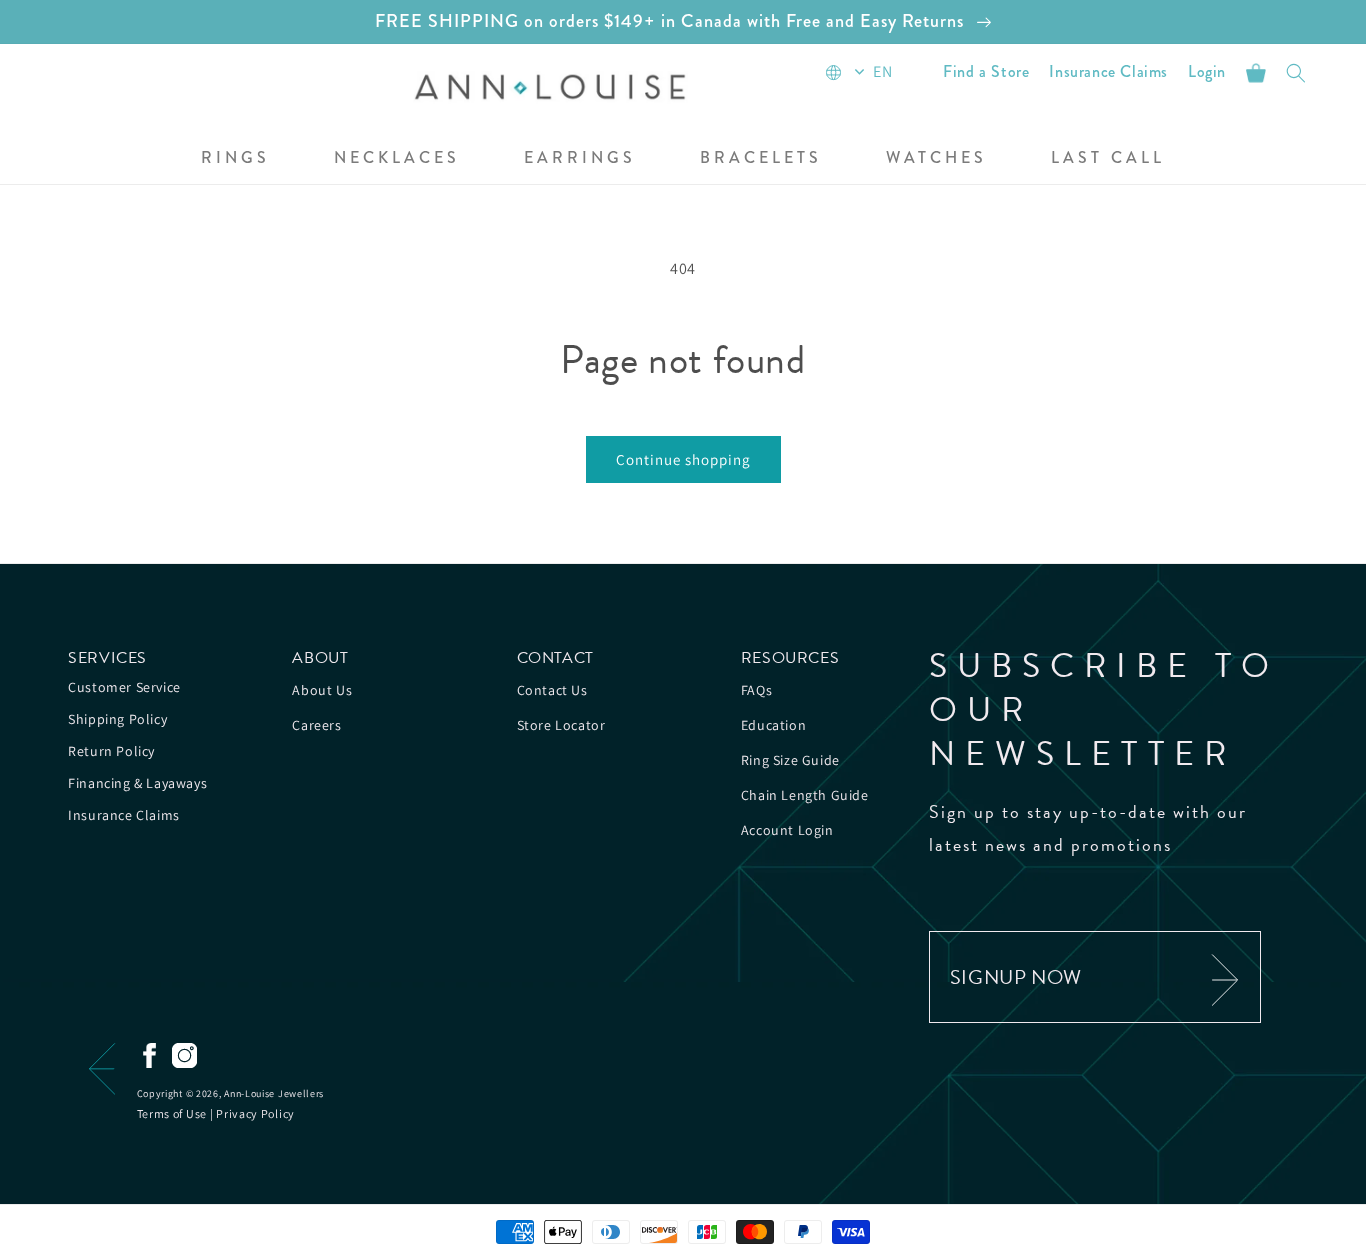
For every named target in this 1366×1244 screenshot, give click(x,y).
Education (773, 725)
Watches (936, 158)
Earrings (580, 158)
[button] (235, 159)
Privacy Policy (255, 1113)
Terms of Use (172, 1113)
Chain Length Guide (805, 795)
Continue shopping (683, 459)
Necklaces (397, 158)
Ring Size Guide (790, 760)
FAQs (756, 690)
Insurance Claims (124, 815)
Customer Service (124, 687)
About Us (322, 690)
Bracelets (761, 158)
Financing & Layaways (137, 783)
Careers (316, 725)
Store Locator (561, 725)
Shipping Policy (117, 719)
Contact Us (552, 690)
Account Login (787, 830)
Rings (235, 158)
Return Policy (111, 751)
